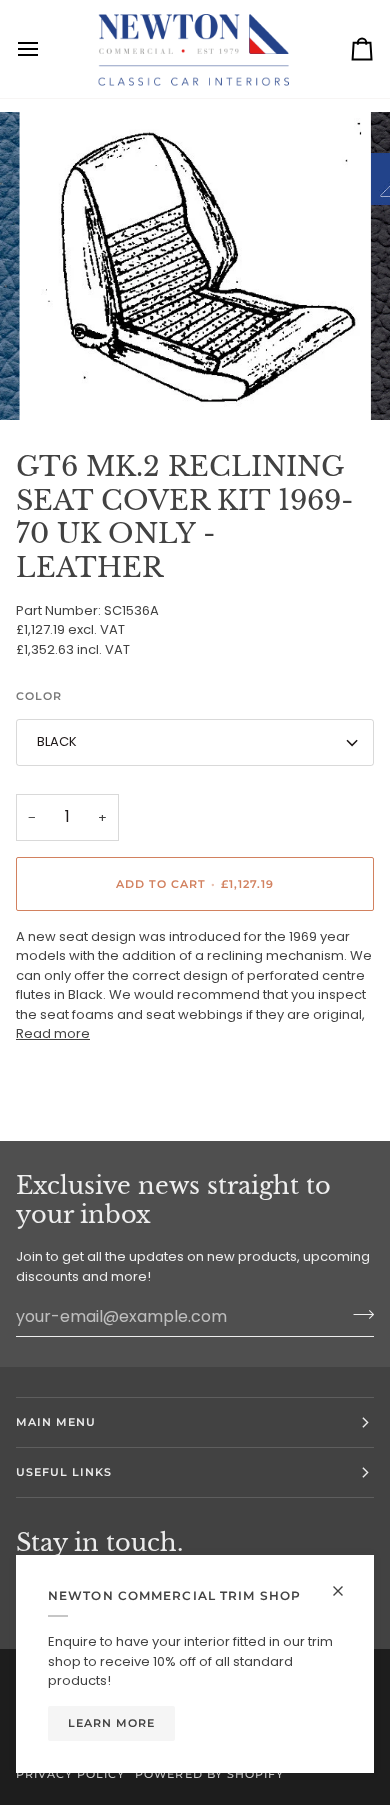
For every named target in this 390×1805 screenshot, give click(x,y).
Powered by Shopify (209, 1774)
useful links (64, 1472)
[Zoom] (66, 382)
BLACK (57, 741)
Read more (53, 1033)
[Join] (357, 1314)
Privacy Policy (70, 1774)
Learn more (111, 1723)
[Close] (346, 1591)
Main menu (56, 1422)
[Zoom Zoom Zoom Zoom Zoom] (195, 266)
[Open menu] (46, 49)
